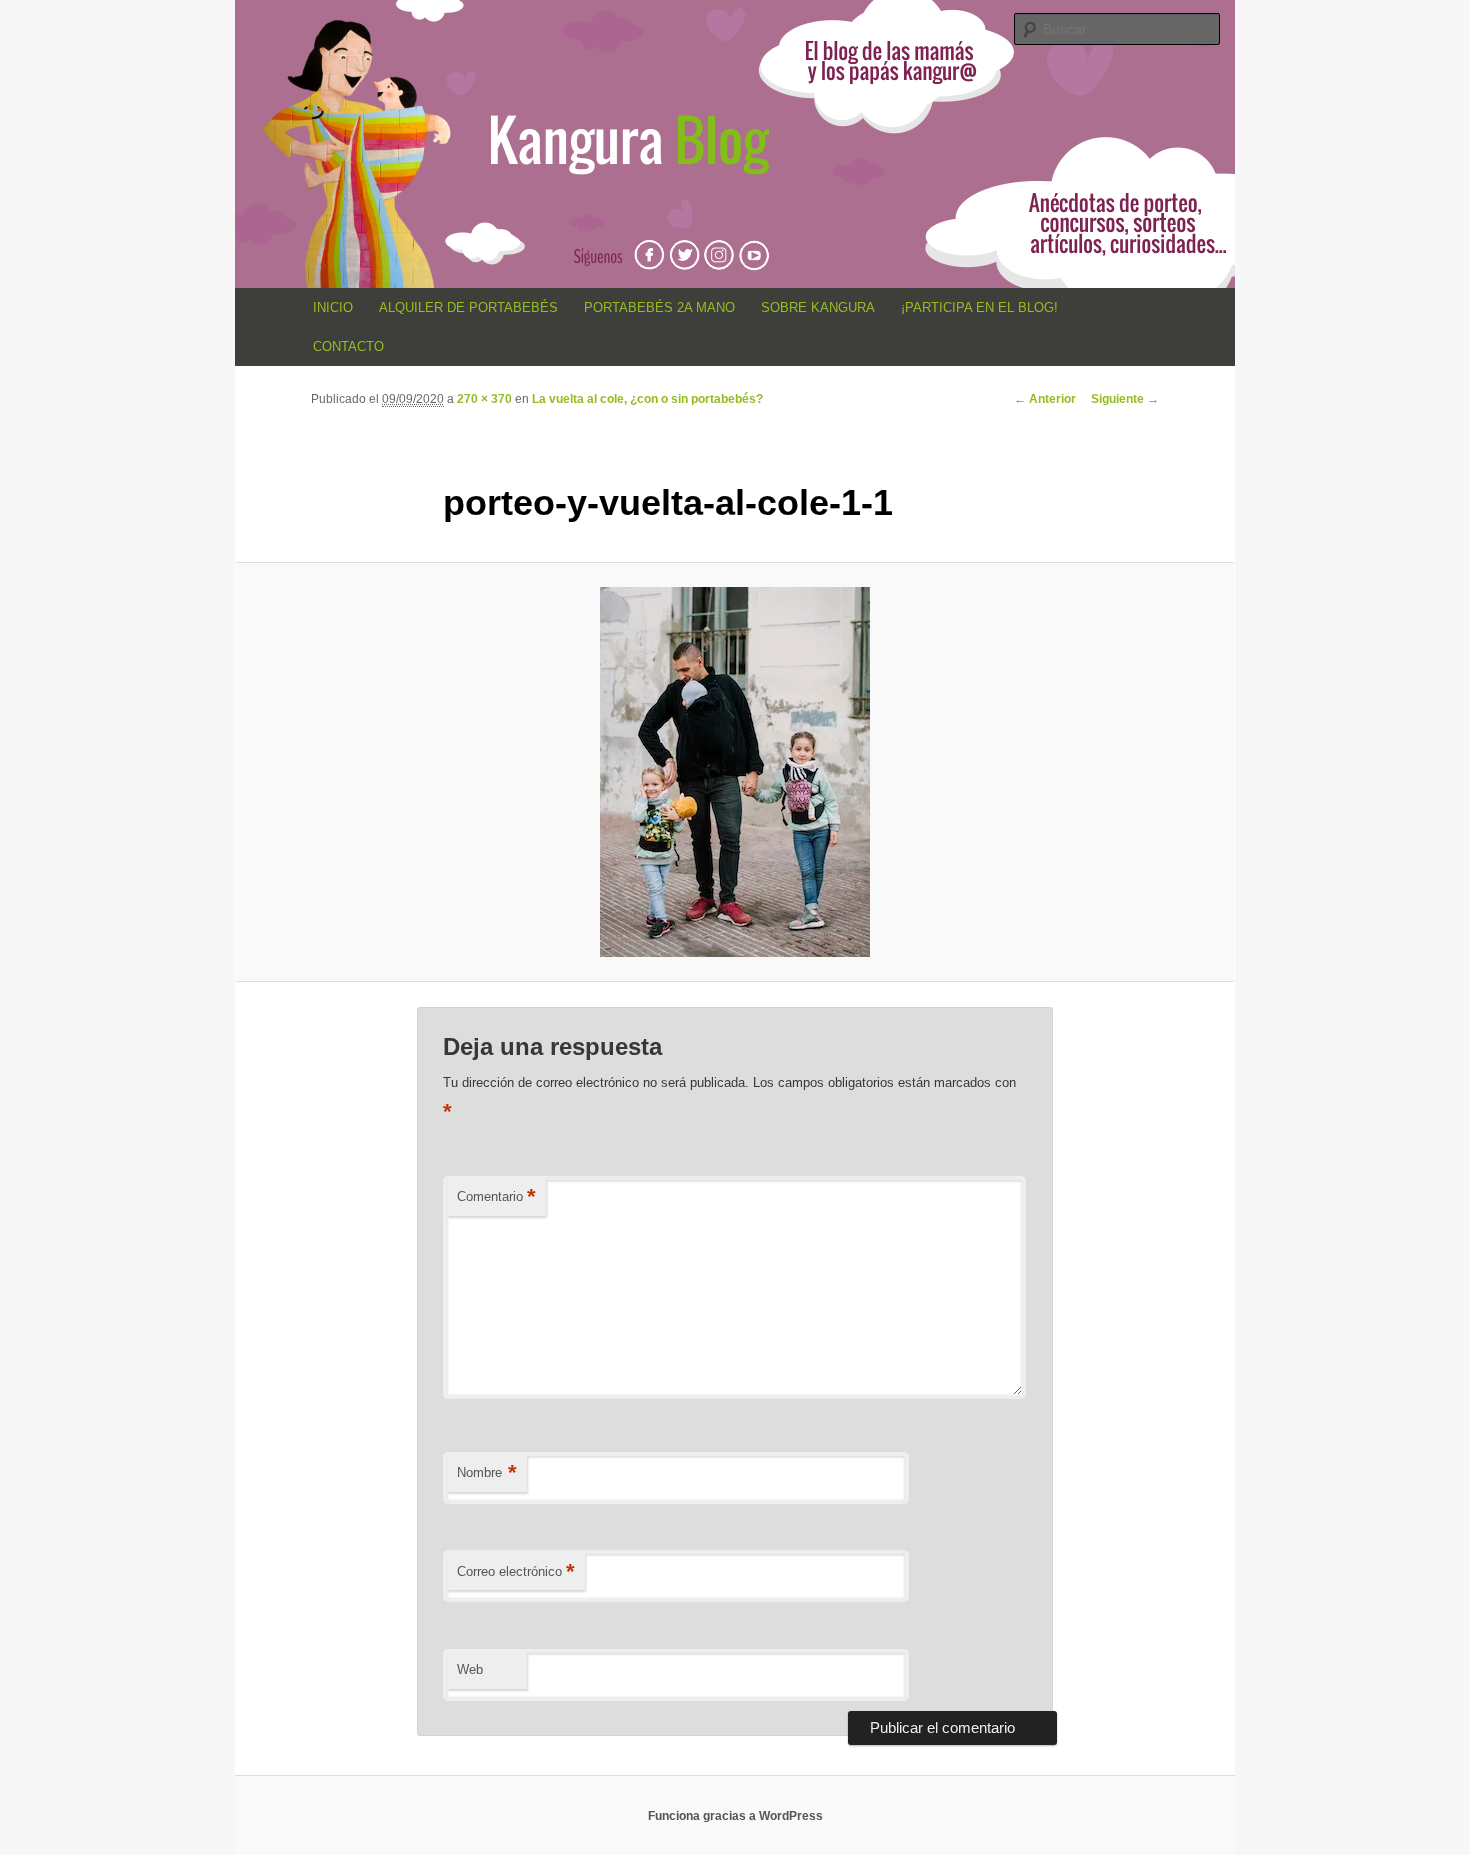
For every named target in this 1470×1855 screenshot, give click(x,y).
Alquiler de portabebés (468, 307)
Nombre (487, 1472)
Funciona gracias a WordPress (735, 1816)
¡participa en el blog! (979, 307)
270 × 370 (484, 399)
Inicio (333, 307)
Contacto (348, 346)
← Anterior (1045, 399)
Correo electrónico (516, 1571)
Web (470, 1669)
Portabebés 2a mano (659, 307)
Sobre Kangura (818, 307)
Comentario (496, 1196)
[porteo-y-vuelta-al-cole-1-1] (735, 772)
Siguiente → (1125, 399)
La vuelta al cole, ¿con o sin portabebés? (647, 399)
